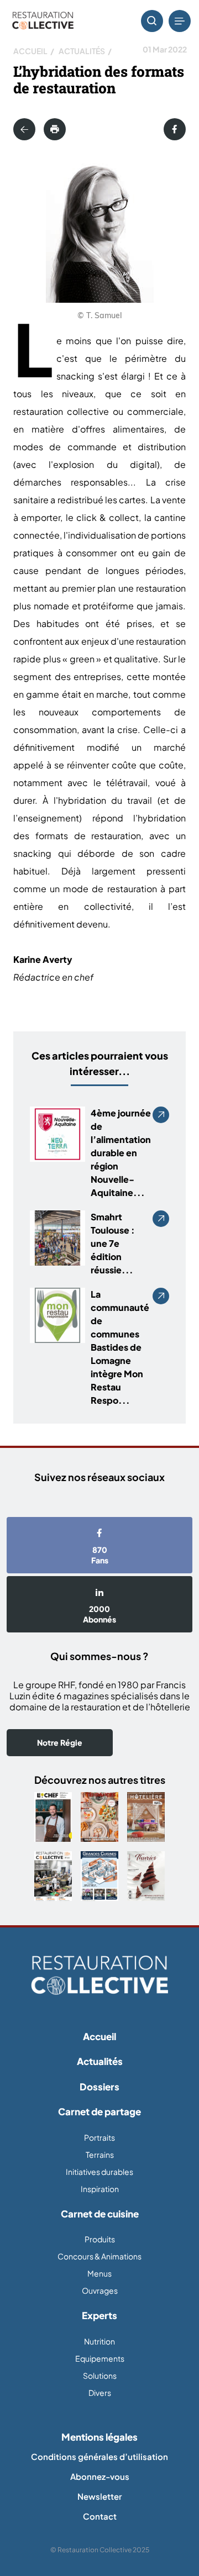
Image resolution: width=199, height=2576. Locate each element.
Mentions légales (99, 2437)
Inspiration (100, 2189)
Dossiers (99, 2087)
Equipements (100, 2358)
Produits (100, 2239)
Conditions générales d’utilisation (99, 2456)
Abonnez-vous (100, 2476)
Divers (100, 2393)
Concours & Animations (99, 2256)
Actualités (82, 51)
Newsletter (99, 2496)
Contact (100, 2516)
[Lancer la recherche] (152, 21)
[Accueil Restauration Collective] (43, 21)
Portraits (99, 2137)
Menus (99, 2273)
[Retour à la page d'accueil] (99, 1976)
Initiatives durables (99, 2172)
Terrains (100, 2154)
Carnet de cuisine (100, 2214)
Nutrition (99, 2341)
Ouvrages (100, 2290)
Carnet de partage (99, 2111)
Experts (99, 2315)
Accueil (30, 51)
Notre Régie (60, 1742)
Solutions (100, 2375)
